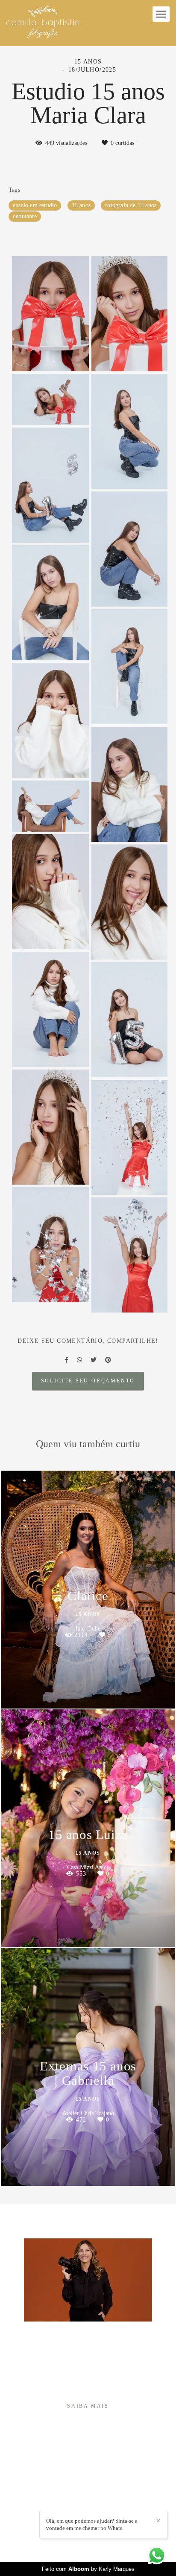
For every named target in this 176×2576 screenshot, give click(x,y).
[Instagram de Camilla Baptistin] (82, 2507)
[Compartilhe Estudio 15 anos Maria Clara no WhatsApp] (79, 1360)
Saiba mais (88, 2406)
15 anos (81, 205)
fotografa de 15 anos (131, 205)
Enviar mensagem (92, 2471)
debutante (25, 216)
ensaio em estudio (35, 205)
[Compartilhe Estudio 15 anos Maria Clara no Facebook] (66, 1360)
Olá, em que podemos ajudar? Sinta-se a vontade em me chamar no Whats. (92, 2524)
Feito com (88, 2569)
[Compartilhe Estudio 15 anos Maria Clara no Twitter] (94, 1360)
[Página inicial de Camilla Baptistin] (43, 23)
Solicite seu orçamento (88, 1381)
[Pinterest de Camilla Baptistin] (94, 2507)
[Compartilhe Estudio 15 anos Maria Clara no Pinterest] (108, 1360)
